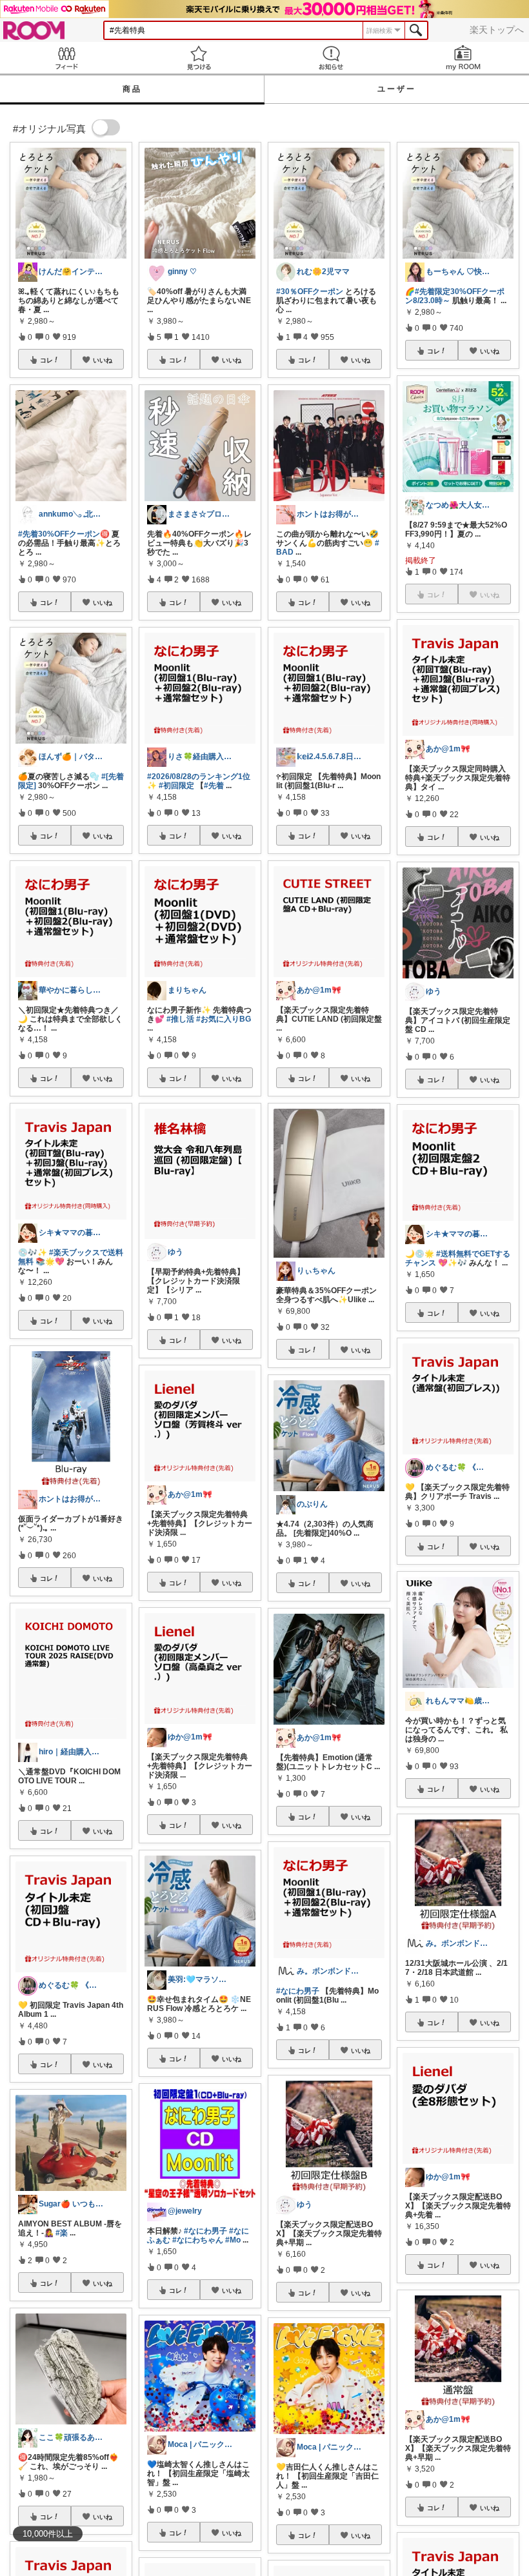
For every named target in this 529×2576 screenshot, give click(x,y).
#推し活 (180, 1019)
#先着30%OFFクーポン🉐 (64, 534)
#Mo (233, 2240)
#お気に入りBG (224, 1019)
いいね (103, 360)
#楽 (62, 2233)
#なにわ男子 (205, 2231)
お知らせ (331, 58)
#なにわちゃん (198, 2240)
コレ (46, 360)
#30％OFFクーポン (310, 292)
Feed (66, 58)
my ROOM (463, 58)
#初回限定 (176, 786)
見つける (198, 58)
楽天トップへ (497, 30)
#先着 (214, 786)
